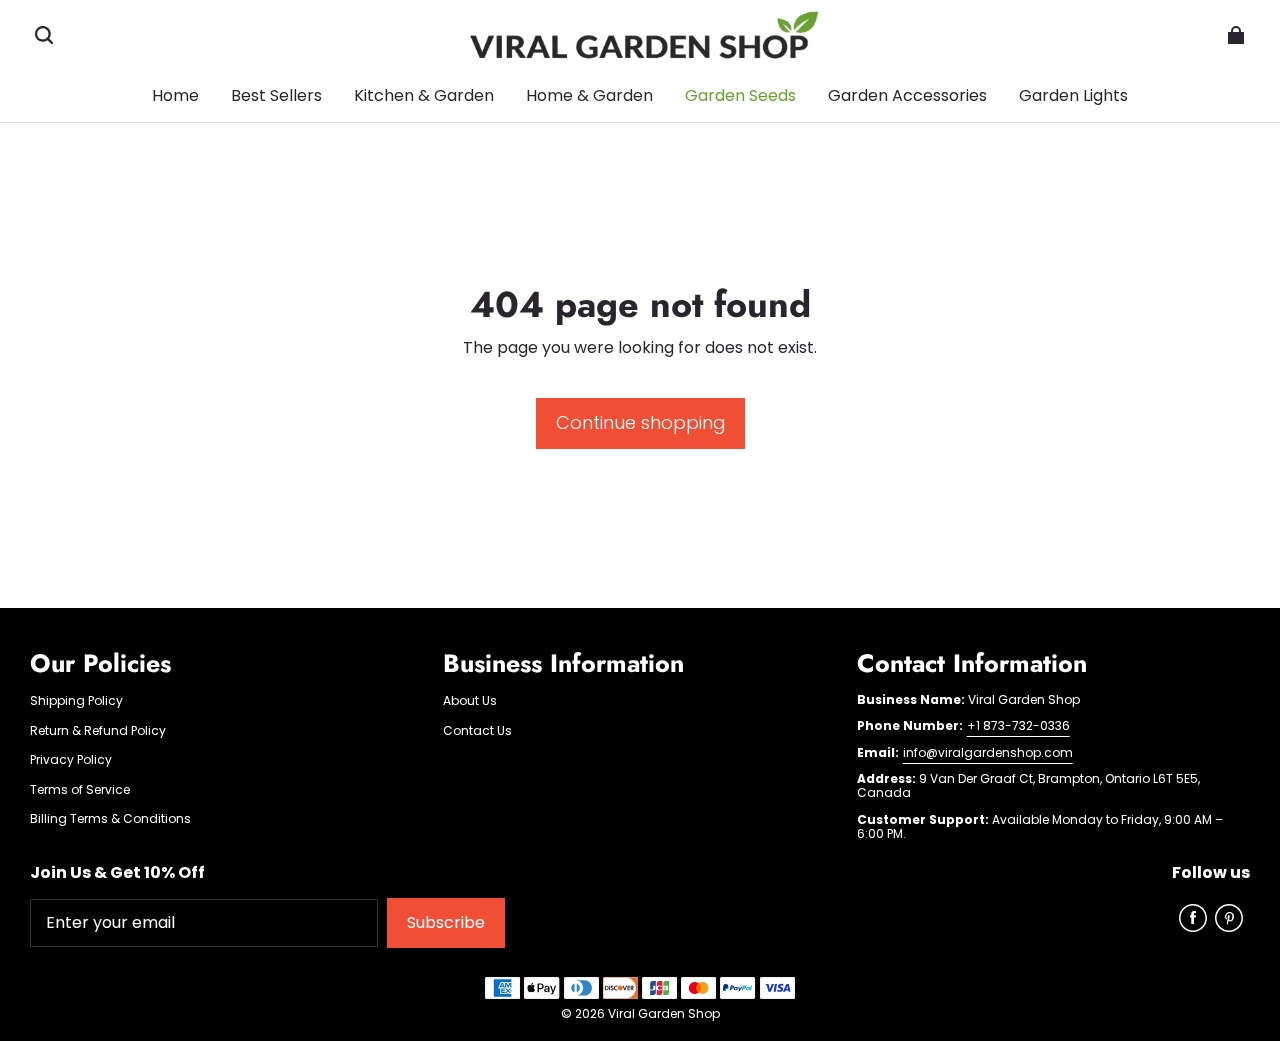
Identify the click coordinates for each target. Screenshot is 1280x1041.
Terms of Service (80, 790)
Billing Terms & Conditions (110, 819)
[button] (44, 35)
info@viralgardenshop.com (988, 752)
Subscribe (446, 922)
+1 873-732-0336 (1018, 725)
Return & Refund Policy (98, 731)
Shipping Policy (76, 701)
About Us (470, 701)
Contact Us (477, 731)
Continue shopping (640, 422)
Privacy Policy (71, 760)
